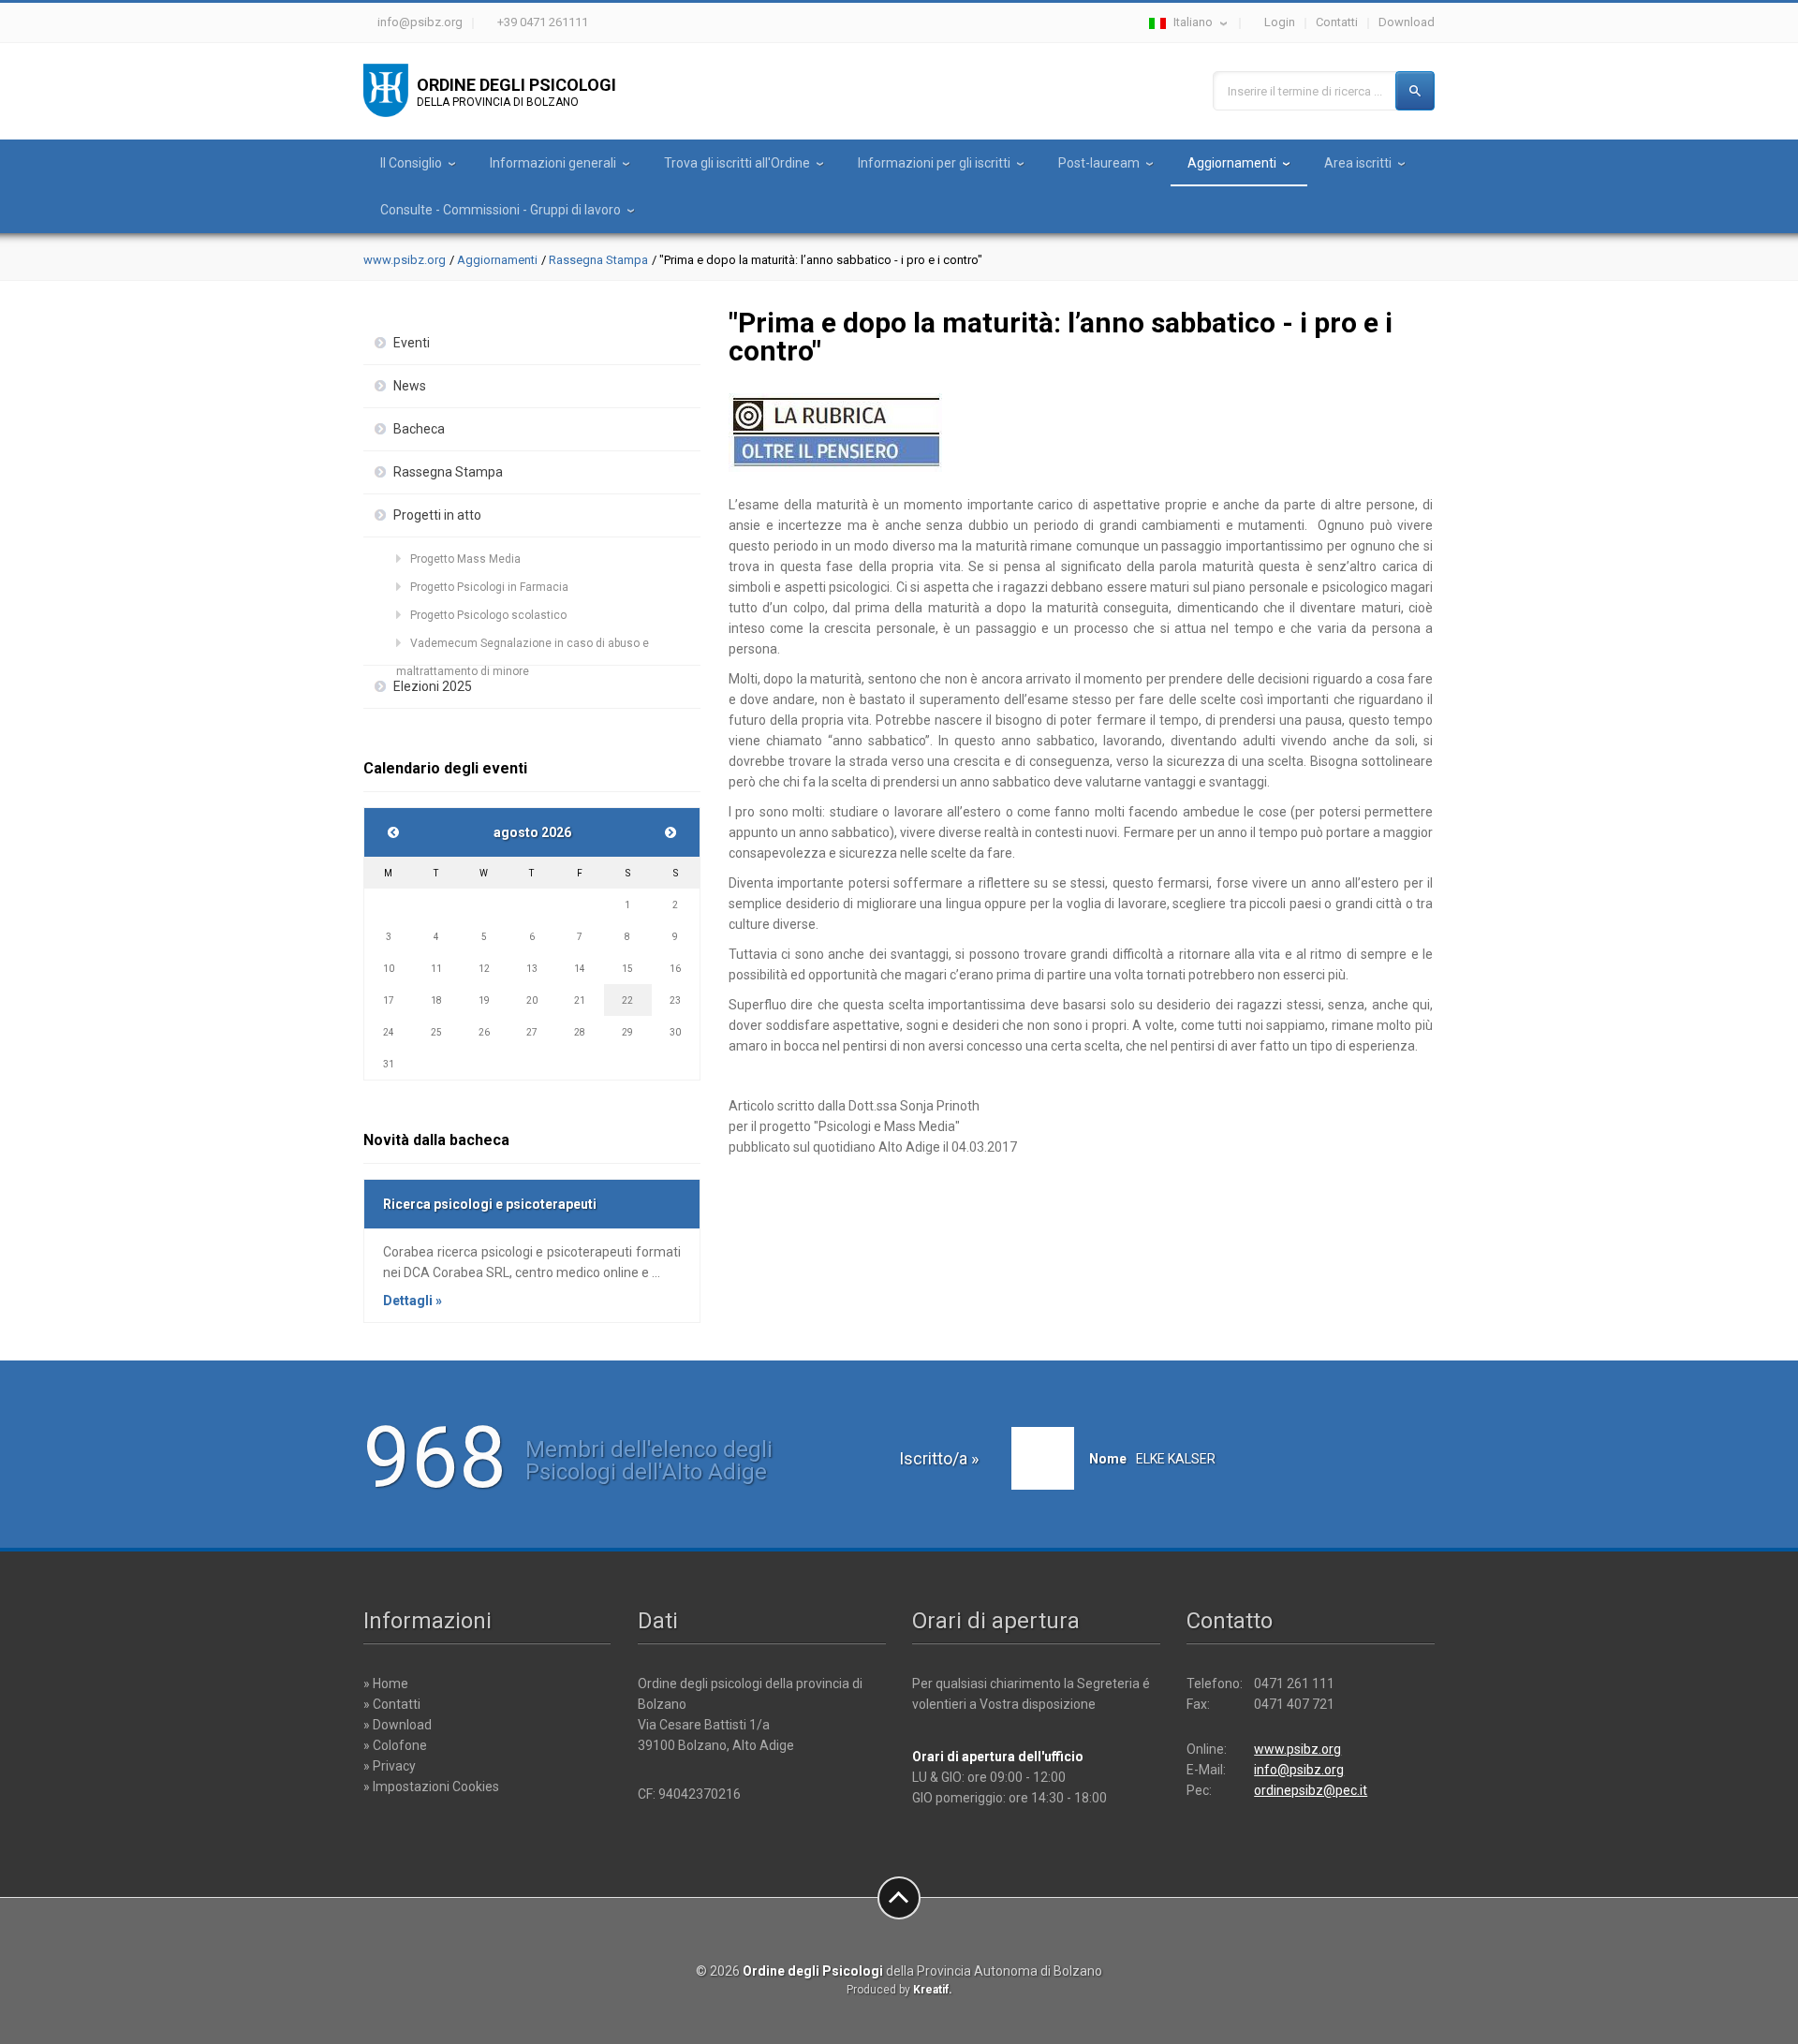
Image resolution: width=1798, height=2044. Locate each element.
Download (1407, 22)
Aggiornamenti (1232, 163)
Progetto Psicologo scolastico (488, 615)
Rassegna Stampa (598, 260)
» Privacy (390, 1766)
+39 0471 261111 (543, 22)
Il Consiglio (411, 163)
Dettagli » (413, 1301)
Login (1280, 22)
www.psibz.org (405, 260)
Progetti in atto (437, 515)
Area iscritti (1358, 163)
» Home (386, 1684)
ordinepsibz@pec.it (1311, 1790)
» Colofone (395, 1745)
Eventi (412, 343)
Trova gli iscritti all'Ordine (737, 163)
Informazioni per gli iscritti (934, 163)
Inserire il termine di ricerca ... (1305, 91)
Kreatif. (933, 1990)
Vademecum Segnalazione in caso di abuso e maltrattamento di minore (523, 647)
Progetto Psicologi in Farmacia (489, 587)
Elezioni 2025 (433, 686)
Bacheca (419, 429)
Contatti (1337, 22)
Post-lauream (1099, 163)
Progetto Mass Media (465, 559)
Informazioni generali (553, 163)
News (410, 386)
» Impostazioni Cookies (431, 1787)
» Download (398, 1725)
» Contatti (392, 1704)
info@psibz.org (420, 22)
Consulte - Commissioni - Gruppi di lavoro (501, 210)
